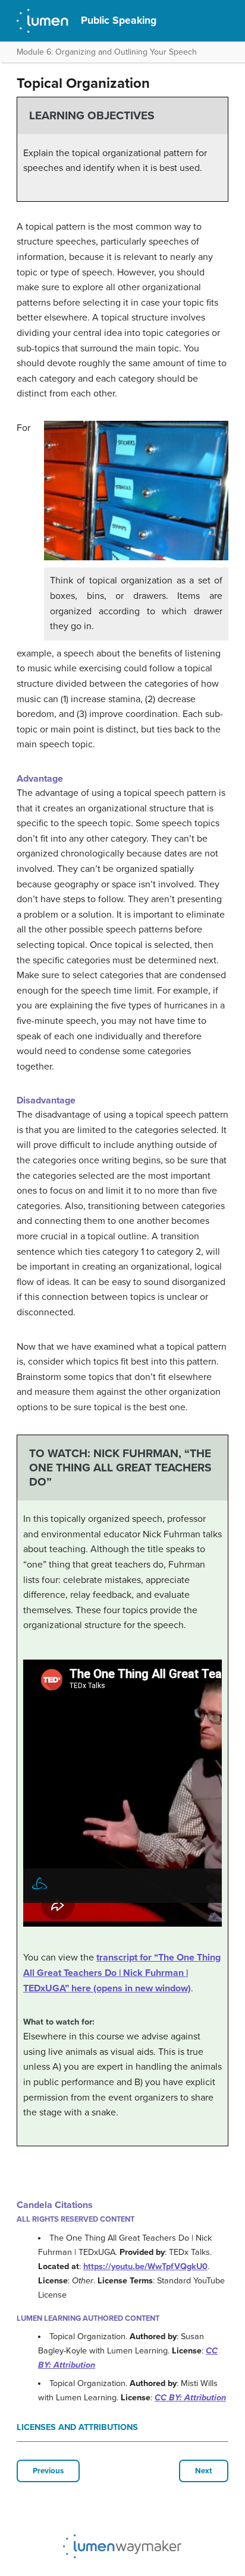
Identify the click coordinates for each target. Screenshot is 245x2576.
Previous (48, 2471)
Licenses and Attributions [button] (77, 2427)
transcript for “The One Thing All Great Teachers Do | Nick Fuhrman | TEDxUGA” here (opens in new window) (122, 1973)
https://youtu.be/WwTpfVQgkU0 (145, 2266)
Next (204, 2471)
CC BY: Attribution (190, 2398)
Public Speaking (119, 20)
